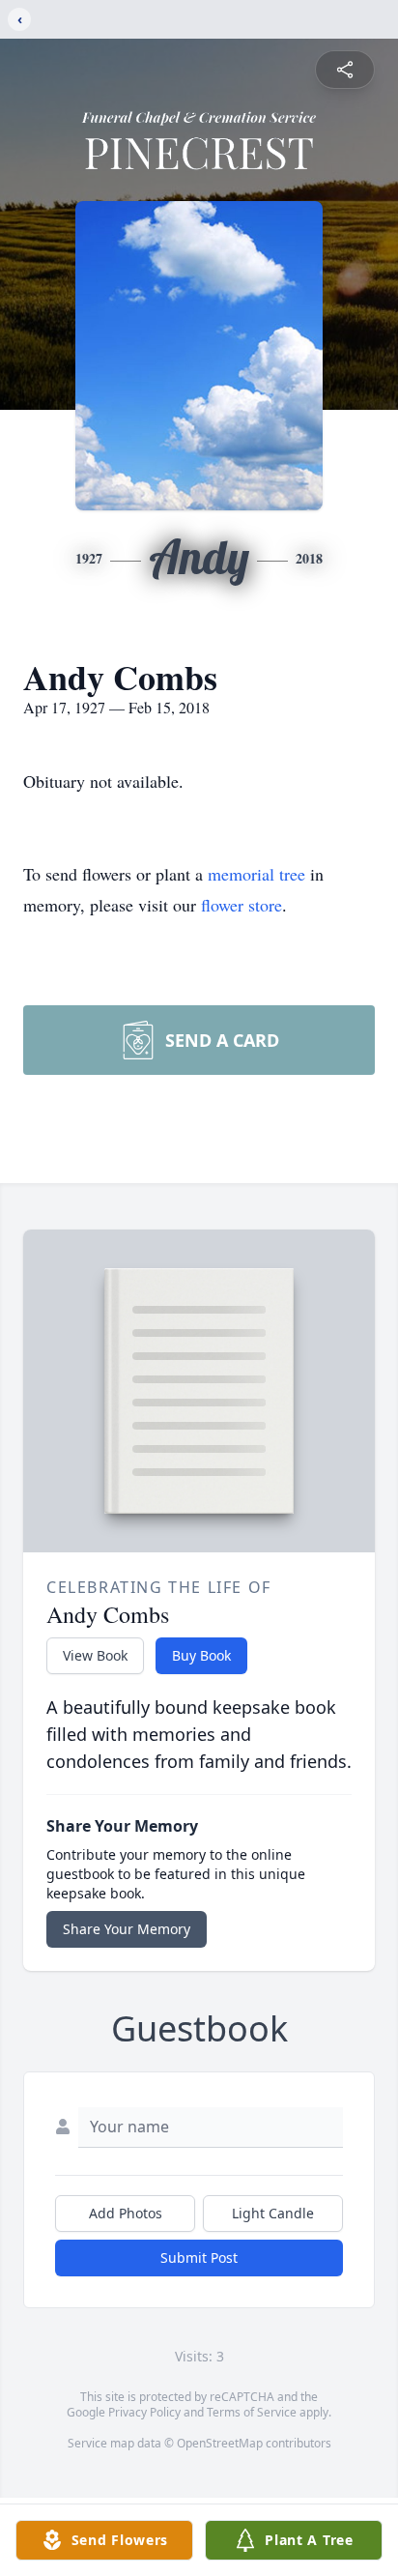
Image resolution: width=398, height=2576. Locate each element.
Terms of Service (252, 2412)
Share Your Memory (127, 1929)
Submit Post (199, 2258)
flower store (242, 905)
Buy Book (201, 1655)
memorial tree (256, 874)
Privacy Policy (144, 2412)
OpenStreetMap (220, 2443)
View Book (95, 1655)
